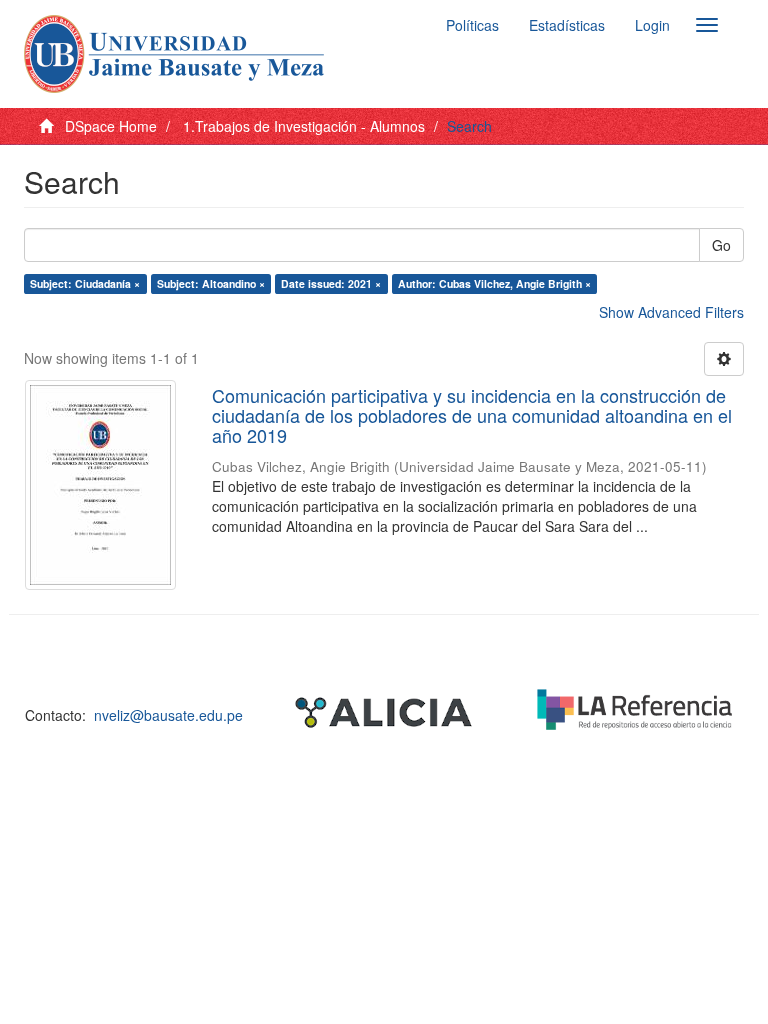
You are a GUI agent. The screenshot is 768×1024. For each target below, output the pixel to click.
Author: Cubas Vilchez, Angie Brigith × (494, 283)
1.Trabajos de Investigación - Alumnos (304, 126)
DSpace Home (111, 126)
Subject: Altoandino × (211, 283)
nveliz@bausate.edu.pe (168, 715)
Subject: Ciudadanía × (85, 283)
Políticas (472, 25)
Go (721, 245)
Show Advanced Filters (671, 312)
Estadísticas (567, 25)
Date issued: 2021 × (331, 283)
